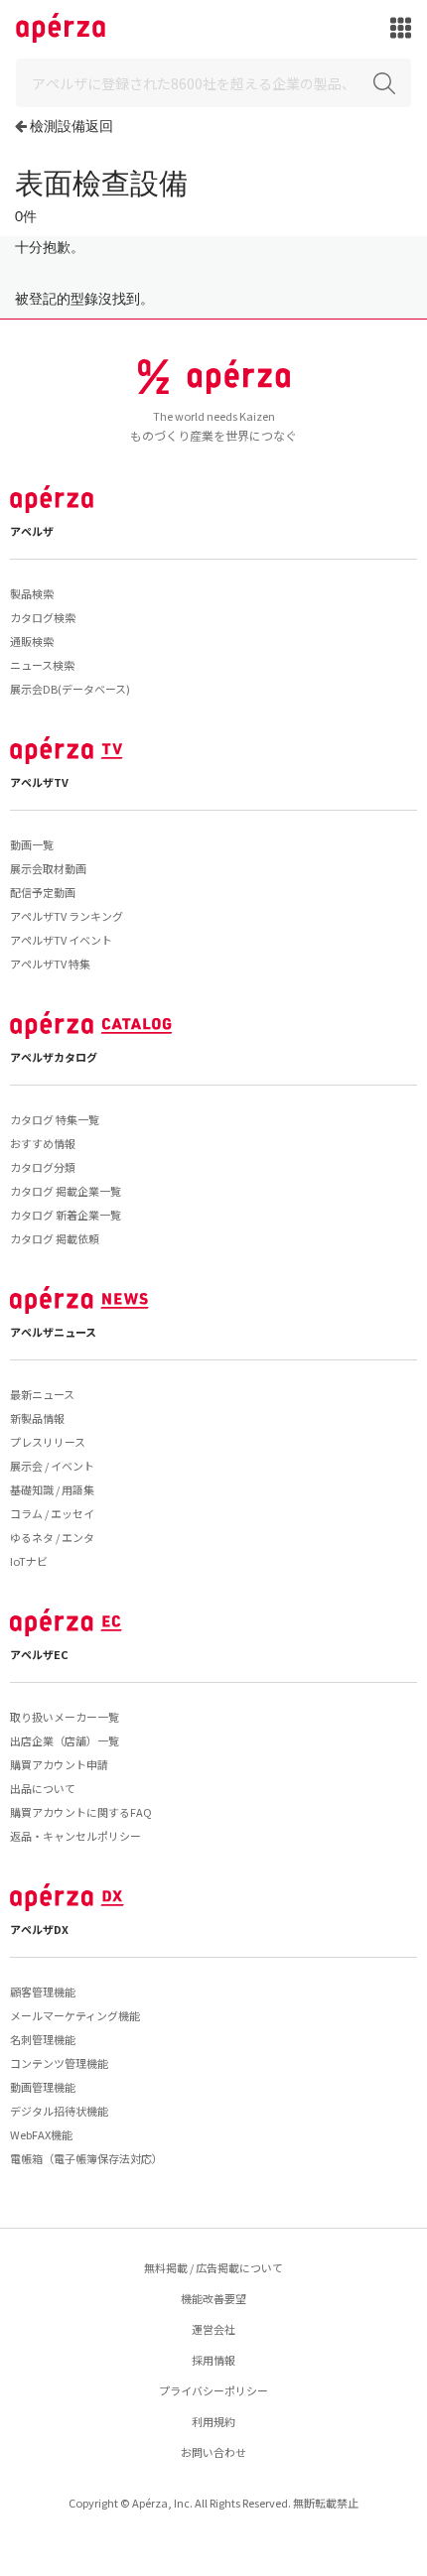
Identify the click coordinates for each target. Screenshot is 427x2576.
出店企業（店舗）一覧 (65, 1740)
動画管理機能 (43, 2087)
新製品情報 (37, 1418)
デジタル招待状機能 (59, 2111)
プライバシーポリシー (213, 2390)
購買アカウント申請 (59, 1764)
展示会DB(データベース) (70, 689)
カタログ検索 (43, 617)
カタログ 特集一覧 (55, 1119)
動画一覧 (32, 844)
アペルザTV (39, 782)
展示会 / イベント (52, 1466)
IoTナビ (29, 1561)
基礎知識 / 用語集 (52, 1489)
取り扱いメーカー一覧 (65, 1717)
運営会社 (213, 2329)
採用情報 (213, 2360)
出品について (43, 1788)
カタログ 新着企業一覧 (66, 1215)
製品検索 (32, 593)
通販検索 (32, 641)
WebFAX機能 (41, 2134)
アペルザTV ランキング (67, 916)
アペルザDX (39, 1929)
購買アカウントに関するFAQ (81, 1812)
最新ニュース (42, 1394)
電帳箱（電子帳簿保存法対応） (86, 2158)
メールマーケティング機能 (75, 2015)
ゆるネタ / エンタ (52, 1537)
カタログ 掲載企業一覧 (66, 1191)
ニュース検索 (42, 665)
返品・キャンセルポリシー (75, 1836)
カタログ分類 (43, 1167)
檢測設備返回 (71, 126)
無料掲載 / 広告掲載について (213, 2267)
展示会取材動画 (48, 868)
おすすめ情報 (43, 1143)
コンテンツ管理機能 (59, 2063)
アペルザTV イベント (61, 940)
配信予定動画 (43, 892)
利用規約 (213, 2421)
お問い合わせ (213, 2452)
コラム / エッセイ (52, 1513)
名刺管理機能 (43, 2039)
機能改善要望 (213, 2298)
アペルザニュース (53, 1332)
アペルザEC (39, 1654)
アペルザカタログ (54, 1057)
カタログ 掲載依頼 (55, 1238)
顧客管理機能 (43, 1992)
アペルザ (32, 531)
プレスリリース (48, 1442)
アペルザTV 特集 (50, 964)
